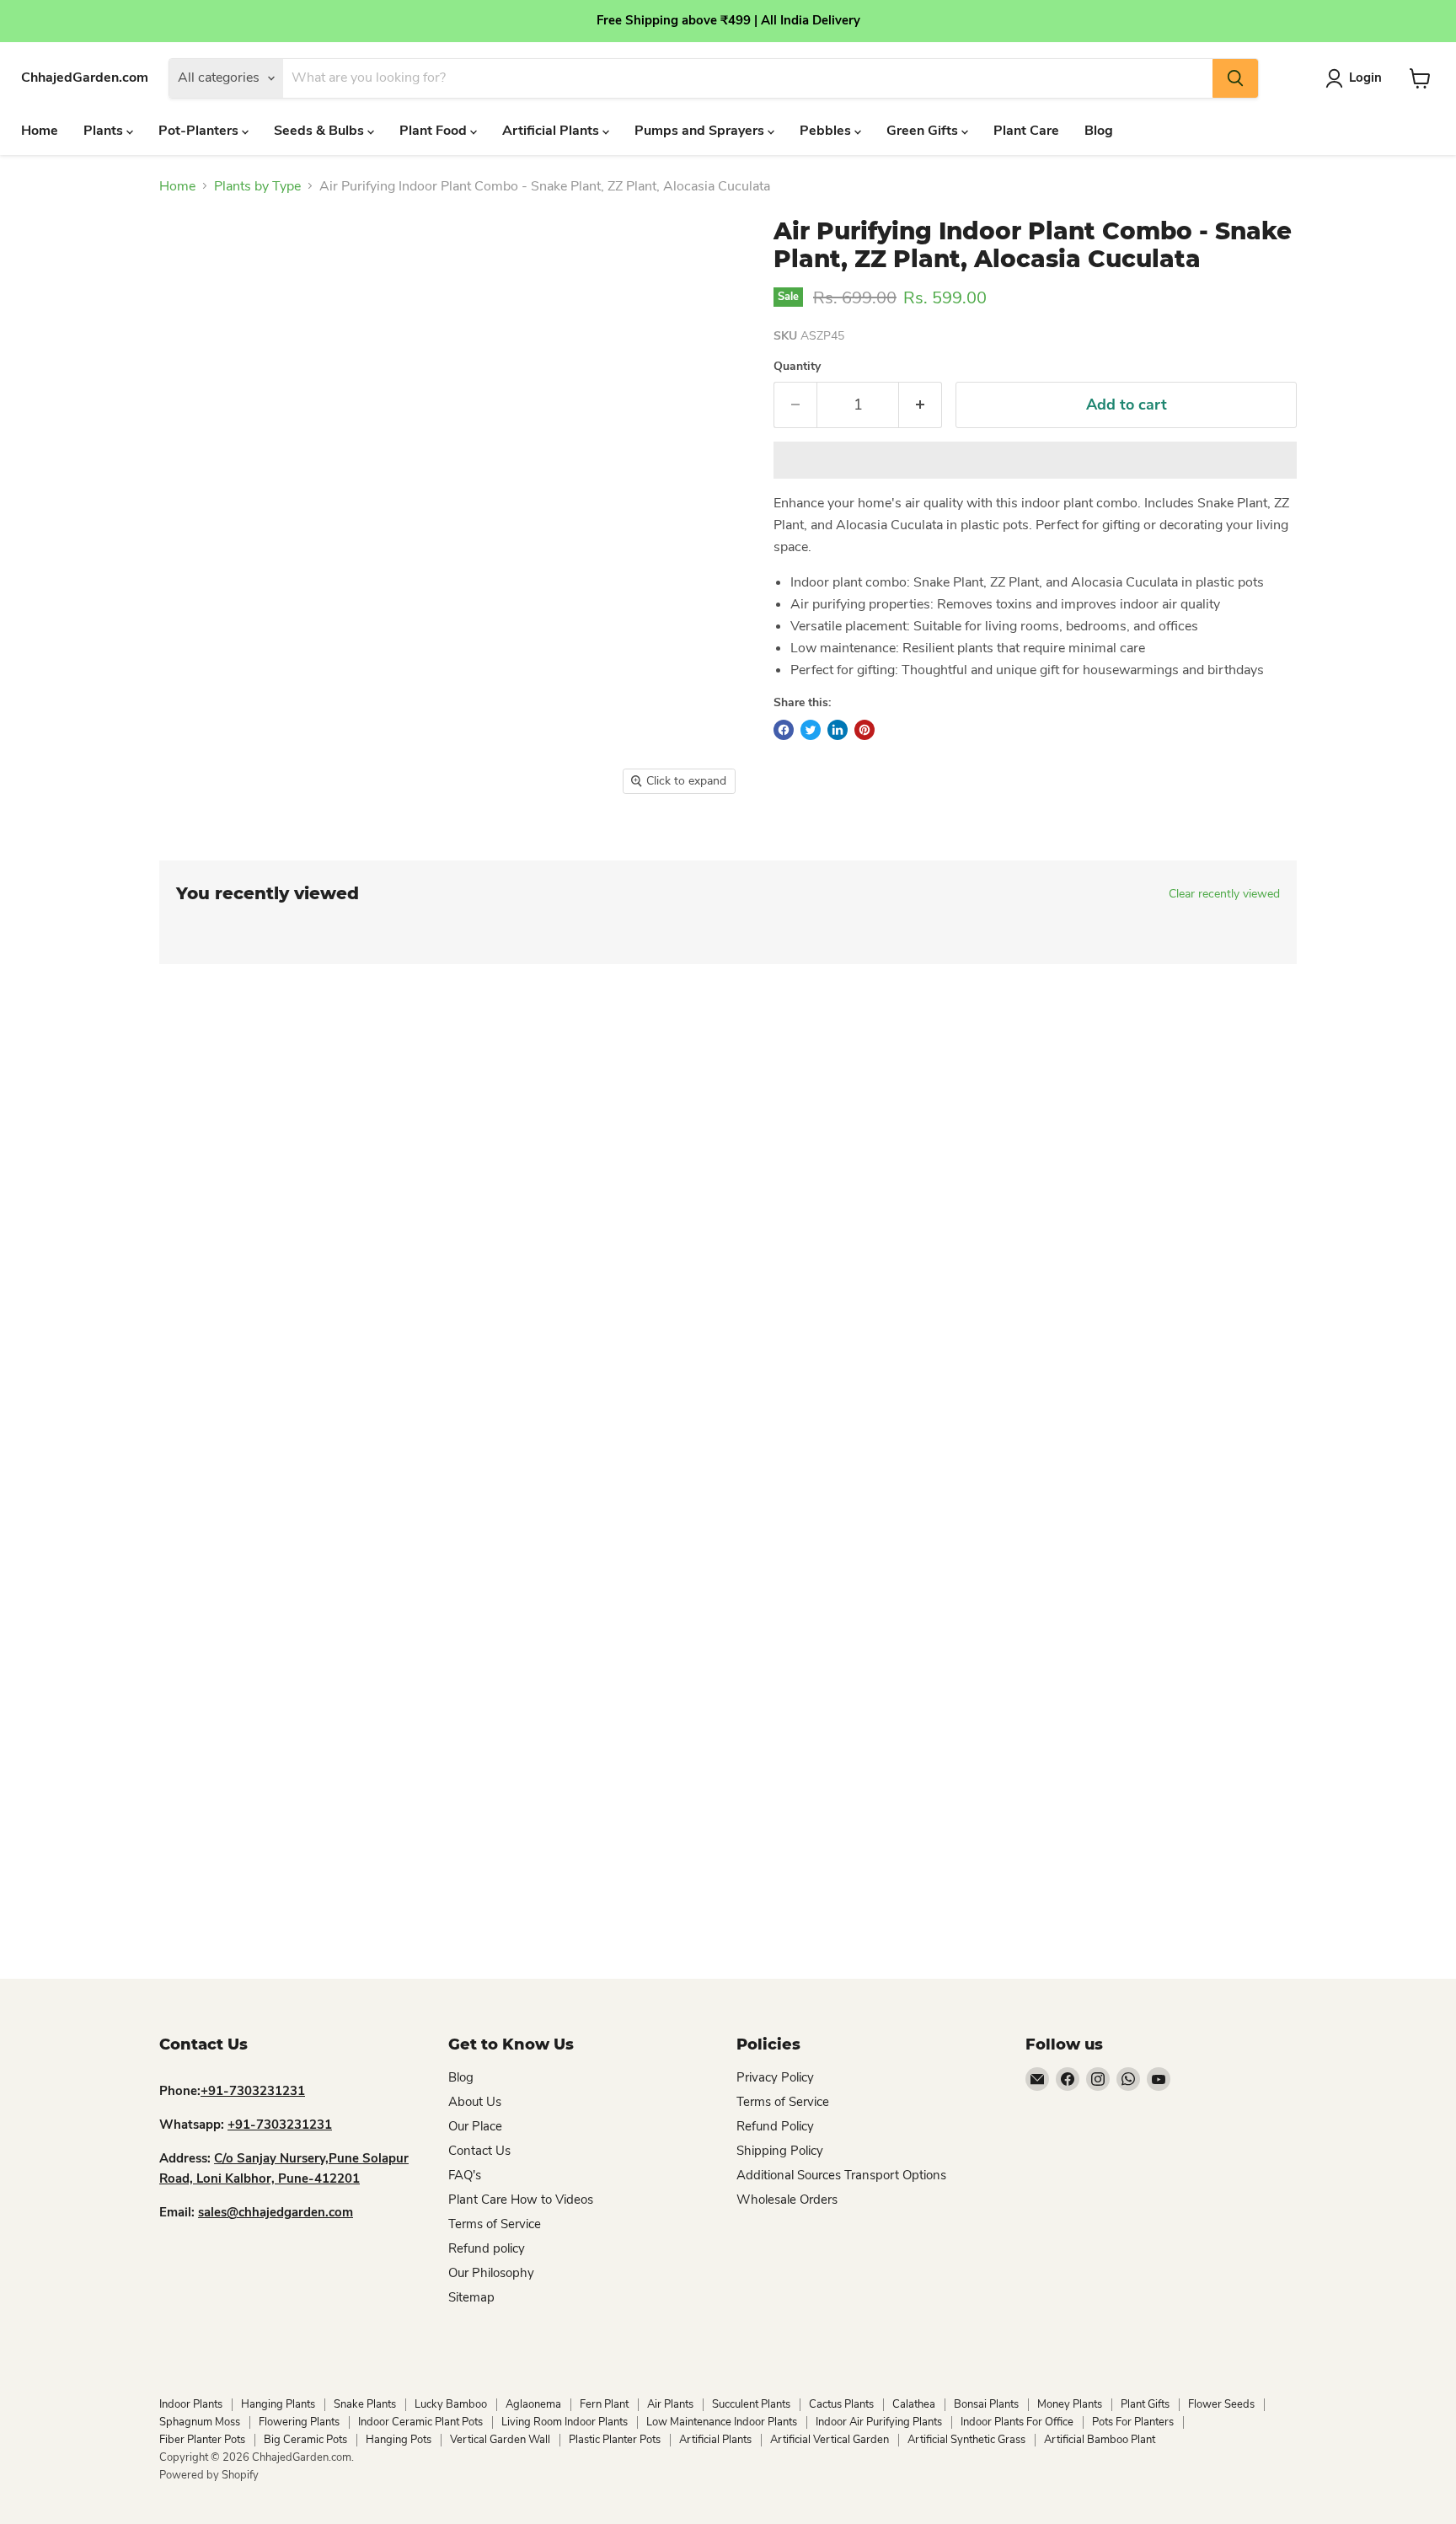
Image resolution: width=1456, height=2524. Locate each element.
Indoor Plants (191, 2404)
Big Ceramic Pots (305, 2440)
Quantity (797, 367)
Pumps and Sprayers (701, 131)
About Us (475, 2102)
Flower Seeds (1221, 2404)
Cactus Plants (841, 2404)
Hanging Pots (399, 2440)
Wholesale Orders (787, 2200)
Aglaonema (533, 2404)
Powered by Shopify (209, 2475)
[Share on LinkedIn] (838, 730)
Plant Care (1026, 131)
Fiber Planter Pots (202, 2440)
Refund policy (487, 2248)
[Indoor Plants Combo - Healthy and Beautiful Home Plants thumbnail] (183, 852)
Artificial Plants (552, 131)
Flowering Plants (299, 2422)
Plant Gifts (1145, 2404)
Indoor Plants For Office (1017, 2422)
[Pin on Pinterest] (864, 730)
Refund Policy (775, 2126)
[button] (1035, 460)
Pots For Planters (1133, 2422)
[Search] (1235, 78)
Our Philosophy (491, 2273)
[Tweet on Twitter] (811, 730)
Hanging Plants (278, 2404)
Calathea (914, 2404)
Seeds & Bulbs (321, 131)
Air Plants (670, 2404)
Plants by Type (257, 186)
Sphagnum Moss (200, 2422)
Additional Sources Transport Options (841, 2175)
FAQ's (465, 2175)
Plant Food (435, 131)
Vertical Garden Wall (500, 2440)
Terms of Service (495, 2224)
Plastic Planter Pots (615, 2440)
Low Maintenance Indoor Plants (722, 2422)
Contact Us (479, 2151)
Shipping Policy (780, 2151)
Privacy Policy (775, 2077)
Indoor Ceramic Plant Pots (420, 2422)
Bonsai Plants (986, 2404)
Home (40, 131)
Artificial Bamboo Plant (1100, 2440)
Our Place (475, 2126)
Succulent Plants (751, 2404)
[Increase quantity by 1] (921, 405)
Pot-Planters (200, 131)
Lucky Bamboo (451, 2404)
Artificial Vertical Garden (830, 2440)
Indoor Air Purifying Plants (879, 2422)
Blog (1099, 131)
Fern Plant (604, 2404)
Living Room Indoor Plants (565, 2422)
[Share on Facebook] (784, 730)
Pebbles (827, 131)
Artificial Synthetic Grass (966, 2440)
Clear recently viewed (1224, 894)
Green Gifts (924, 131)
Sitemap (471, 2297)
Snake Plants (365, 2404)
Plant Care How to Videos (521, 2200)
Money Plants (1070, 2404)
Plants (105, 131)
